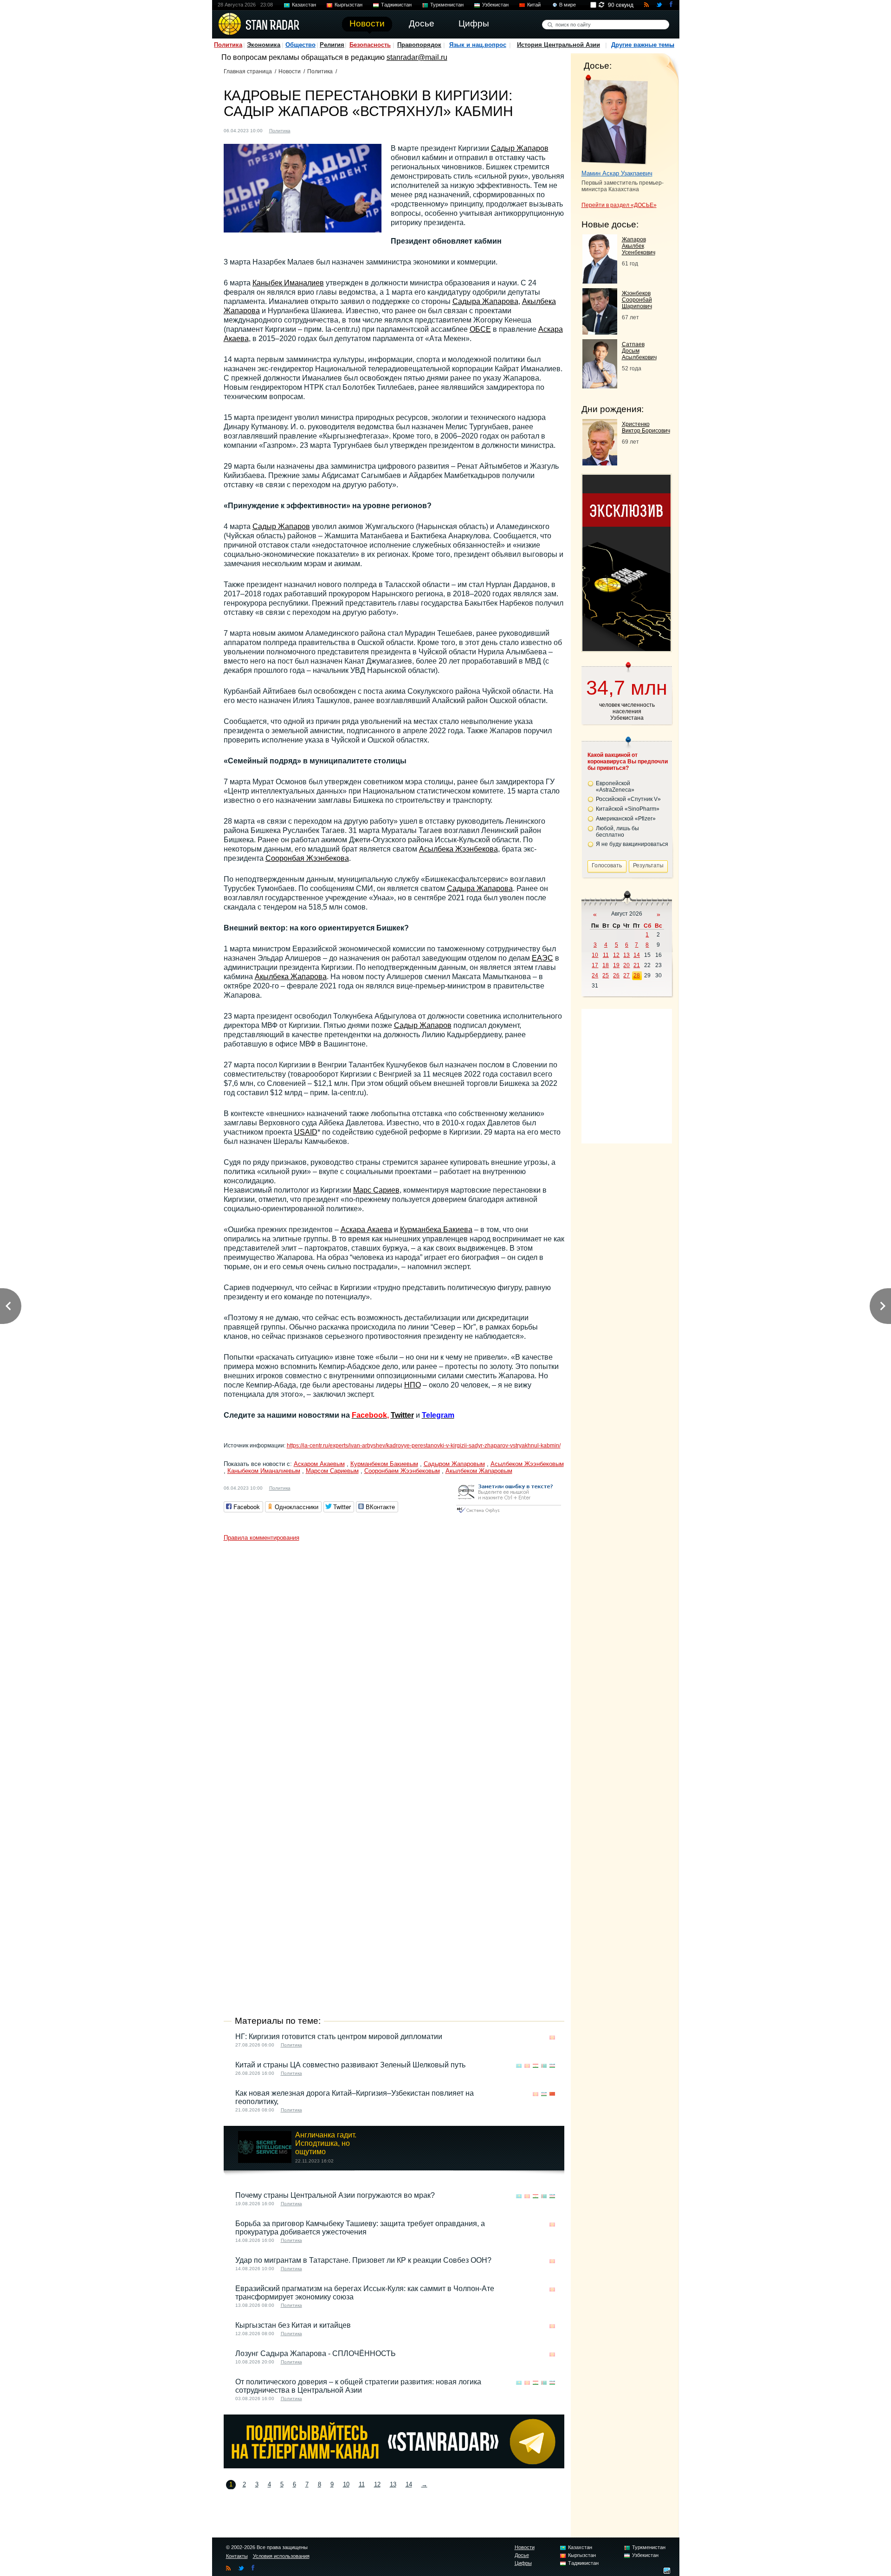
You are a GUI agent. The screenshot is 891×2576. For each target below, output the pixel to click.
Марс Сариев (376, 1190)
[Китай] (552, 2094)
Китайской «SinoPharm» (628, 809)
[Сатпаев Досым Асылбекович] (600, 386)
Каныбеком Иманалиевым (264, 1471)
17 (595, 965)
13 (393, 2484)
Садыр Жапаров (520, 148)
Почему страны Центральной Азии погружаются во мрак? (335, 2195)
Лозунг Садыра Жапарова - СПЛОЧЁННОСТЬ (316, 2353)
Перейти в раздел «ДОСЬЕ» (619, 205)
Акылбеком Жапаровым (479, 1471)
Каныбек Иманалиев (288, 283)
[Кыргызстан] (303, 130)
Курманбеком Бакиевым (384, 1464)
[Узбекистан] (552, 2066)
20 (626, 965)
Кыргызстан (349, 5)
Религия (332, 45)
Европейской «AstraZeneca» (615, 787)
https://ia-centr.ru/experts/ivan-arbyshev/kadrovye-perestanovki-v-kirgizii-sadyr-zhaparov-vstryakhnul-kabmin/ (424, 1446)
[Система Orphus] (509, 1514)
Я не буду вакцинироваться (632, 844)
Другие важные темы (643, 45)
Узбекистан (495, 5)
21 (637, 965)
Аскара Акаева (366, 1230)
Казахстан (304, 5)
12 (377, 2484)
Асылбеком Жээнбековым (527, 1464)
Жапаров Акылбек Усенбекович (639, 246)
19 (616, 965)
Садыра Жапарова (485, 301)
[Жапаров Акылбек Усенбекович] (600, 281)
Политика (228, 45)
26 (616, 975)
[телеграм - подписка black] (394, 2466)
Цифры (523, 2563)
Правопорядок (419, 45)
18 (606, 965)
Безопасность (370, 45)
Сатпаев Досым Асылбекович (639, 351)
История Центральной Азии (558, 45)
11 (362, 2484)
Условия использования (281, 2556)
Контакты (237, 2556)
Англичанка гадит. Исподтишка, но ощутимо (326, 2143)
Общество (300, 45)
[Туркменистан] (544, 2066)
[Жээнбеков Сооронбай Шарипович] (600, 332)
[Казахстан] (519, 2066)
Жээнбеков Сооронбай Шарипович (637, 300)
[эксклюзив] (626, 649)
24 (595, 975)
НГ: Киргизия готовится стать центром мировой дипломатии (339, 2037)
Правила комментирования (261, 1538)
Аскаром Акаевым (319, 1464)
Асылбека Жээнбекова (458, 849)
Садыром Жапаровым (454, 1464)
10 (346, 2484)
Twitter (402, 1415)
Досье (522, 2555)
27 (626, 975)
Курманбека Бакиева (436, 1230)
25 (606, 975)
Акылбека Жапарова (291, 977)
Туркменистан (447, 5)
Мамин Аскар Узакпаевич (617, 173)
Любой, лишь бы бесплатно (617, 832)
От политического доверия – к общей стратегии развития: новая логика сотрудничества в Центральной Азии (358, 2386)
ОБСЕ (480, 329)
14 (409, 2484)
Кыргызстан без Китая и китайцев (293, 2325)
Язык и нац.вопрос (478, 45)
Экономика (264, 45)
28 (637, 975)
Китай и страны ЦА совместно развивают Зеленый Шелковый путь (350, 2065)
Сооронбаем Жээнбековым (402, 1471)
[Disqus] (394, 1662)
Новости (290, 71)
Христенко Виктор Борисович (646, 427)
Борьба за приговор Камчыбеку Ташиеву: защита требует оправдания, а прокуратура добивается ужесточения (360, 2228)
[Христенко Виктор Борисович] (600, 463)
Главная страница (248, 71)
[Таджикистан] (536, 2066)
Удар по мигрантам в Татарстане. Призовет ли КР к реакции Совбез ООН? (363, 2260)
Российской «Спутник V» (628, 799)
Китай (534, 5)
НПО (413, 1385)
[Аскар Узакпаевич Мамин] (615, 120)
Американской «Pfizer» (626, 819)
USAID (306, 1132)
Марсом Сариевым (332, 1471)
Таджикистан (396, 5)
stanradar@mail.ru (417, 57)
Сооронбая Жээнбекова (307, 858)
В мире (568, 5)
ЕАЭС (542, 958)
